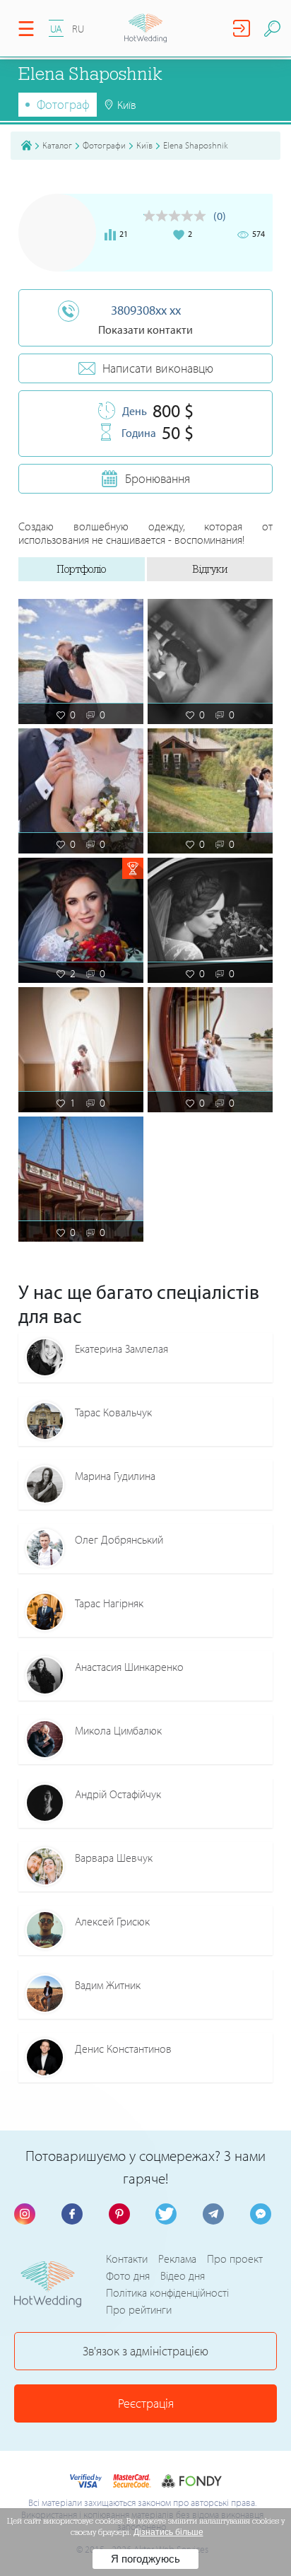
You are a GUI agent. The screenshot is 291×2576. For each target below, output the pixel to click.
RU (78, 29)
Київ (144, 145)
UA (56, 29)
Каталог (57, 145)
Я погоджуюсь (145, 2559)
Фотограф (63, 104)
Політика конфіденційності (167, 2292)
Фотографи (104, 145)
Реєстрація (146, 2403)
